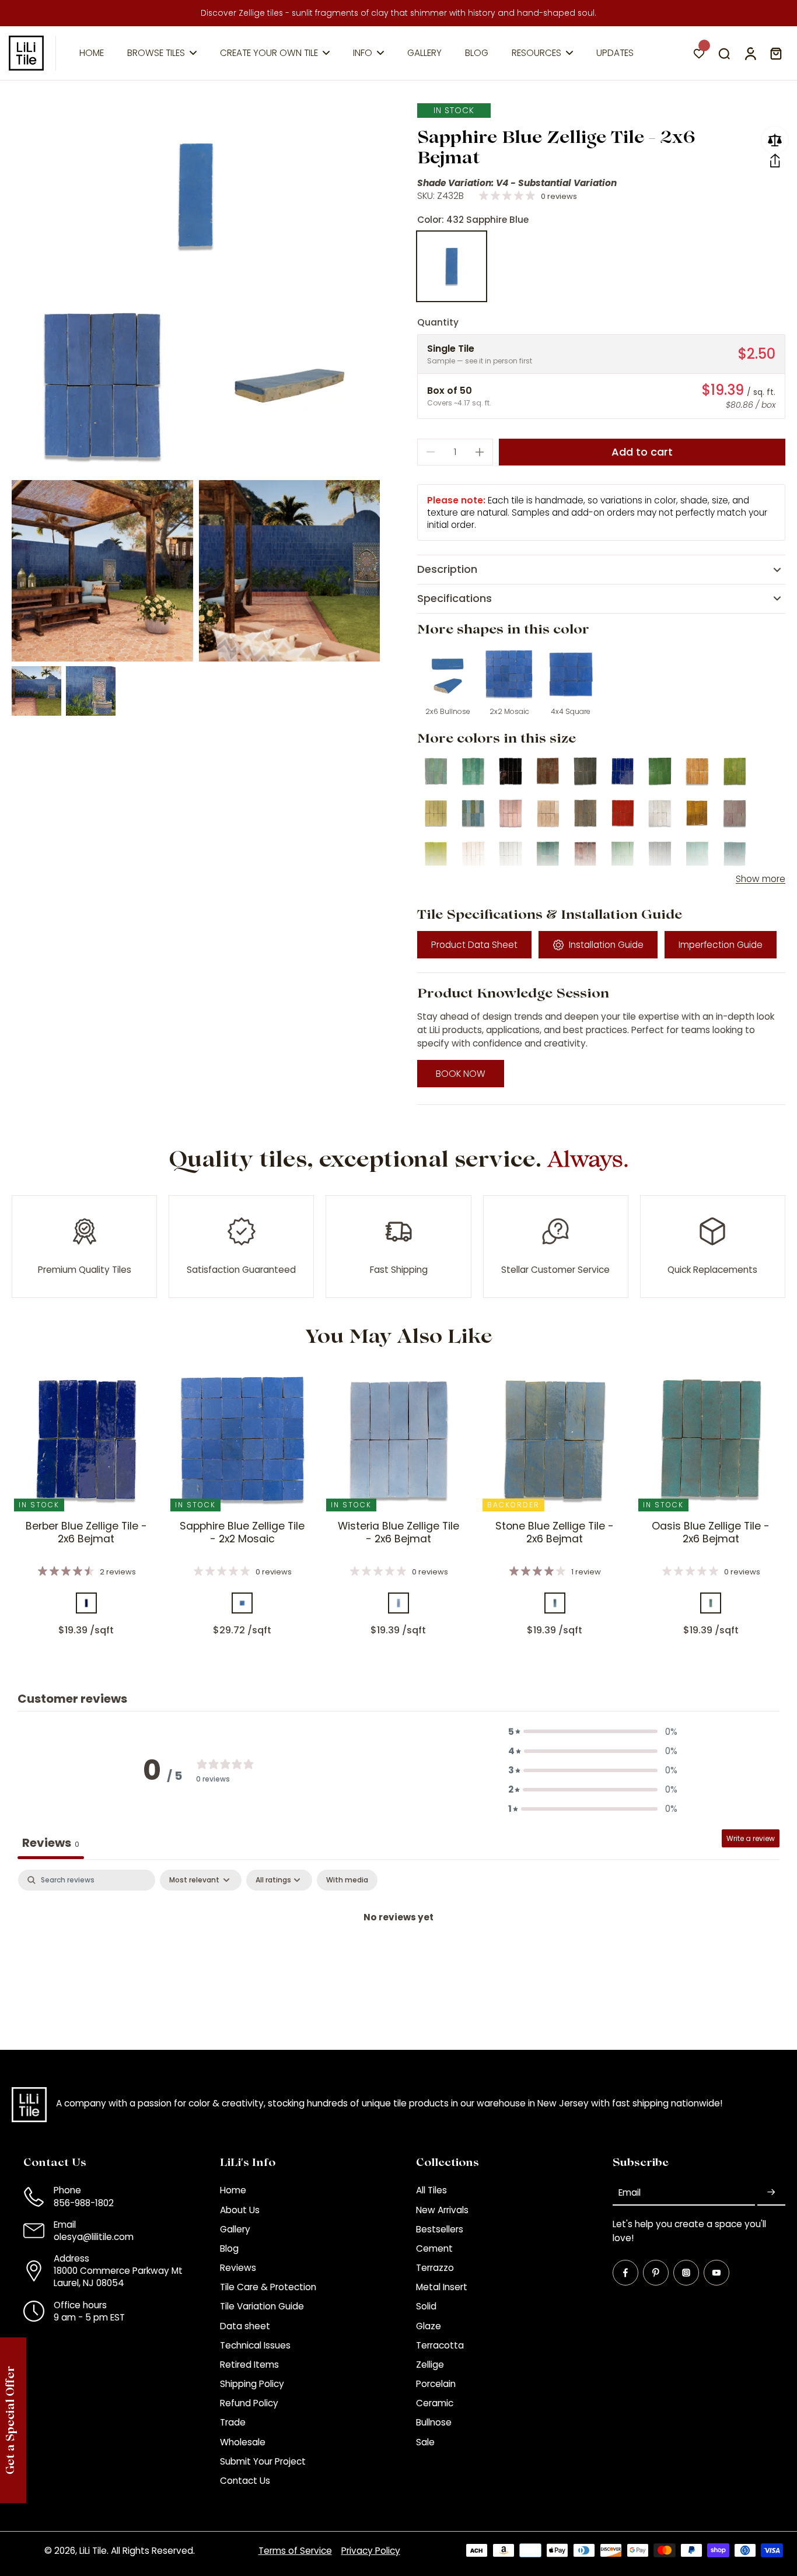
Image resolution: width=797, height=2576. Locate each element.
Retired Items (249, 2365)
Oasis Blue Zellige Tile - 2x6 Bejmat (711, 1532)
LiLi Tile (93, 2551)
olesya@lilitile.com (94, 2237)
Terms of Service (295, 2551)
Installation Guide (606, 945)
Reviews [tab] (51, 1843)
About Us (240, 2210)
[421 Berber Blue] (86, 1603)
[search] (724, 53)
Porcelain (436, 2384)
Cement (434, 2248)
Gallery (235, 2229)
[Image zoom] (196, 195)
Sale (425, 2442)
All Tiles (431, 2190)
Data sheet (245, 2326)
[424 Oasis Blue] (711, 1603)
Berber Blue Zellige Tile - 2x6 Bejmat (86, 1532)
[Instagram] (686, 2273)
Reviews (238, 2268)
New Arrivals (442, 2210)
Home (233, 2190)
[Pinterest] (656, 2273)
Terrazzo (435, 2268)
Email (630, 2192)
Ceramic (435, 2403)
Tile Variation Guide (262, 2306)
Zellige (430, 2365)
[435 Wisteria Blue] (398, 1603)
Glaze (429, 2326)
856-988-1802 (84, 2203)
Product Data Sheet (474, 945)
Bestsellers (440, 2229)
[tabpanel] (398, 1957)
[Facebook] (625, 2273)
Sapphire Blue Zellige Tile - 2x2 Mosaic (242, 1532)
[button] (775, 161)
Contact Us (245, 2481)
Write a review (751, 1838)
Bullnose (434, 2422)
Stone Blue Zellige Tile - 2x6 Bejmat (555, 1532)
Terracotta (440, 2345)
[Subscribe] (771, 2192)
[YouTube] (716, 2273)
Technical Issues (255, 2345)
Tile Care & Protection (268, 2287)
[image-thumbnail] (36, 691)
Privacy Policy (371, 2551)
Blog (229, 2248)
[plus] (480, 452)
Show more (761, 879)
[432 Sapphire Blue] (452, 266)
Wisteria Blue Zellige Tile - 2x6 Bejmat (398, 1532)
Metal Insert (442, 2287)
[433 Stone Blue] (555, 1603)
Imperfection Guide (721, 945)
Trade (233, 2422)
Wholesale (243, 2442)
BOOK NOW (461, 1074)
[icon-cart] (775, 53)
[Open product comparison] (775, 140)
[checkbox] (347, 1880)
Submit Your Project (263, 2461)
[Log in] (750, 53)
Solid (426, 2306)
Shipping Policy (252, 2384)
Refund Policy (249, 2403)
